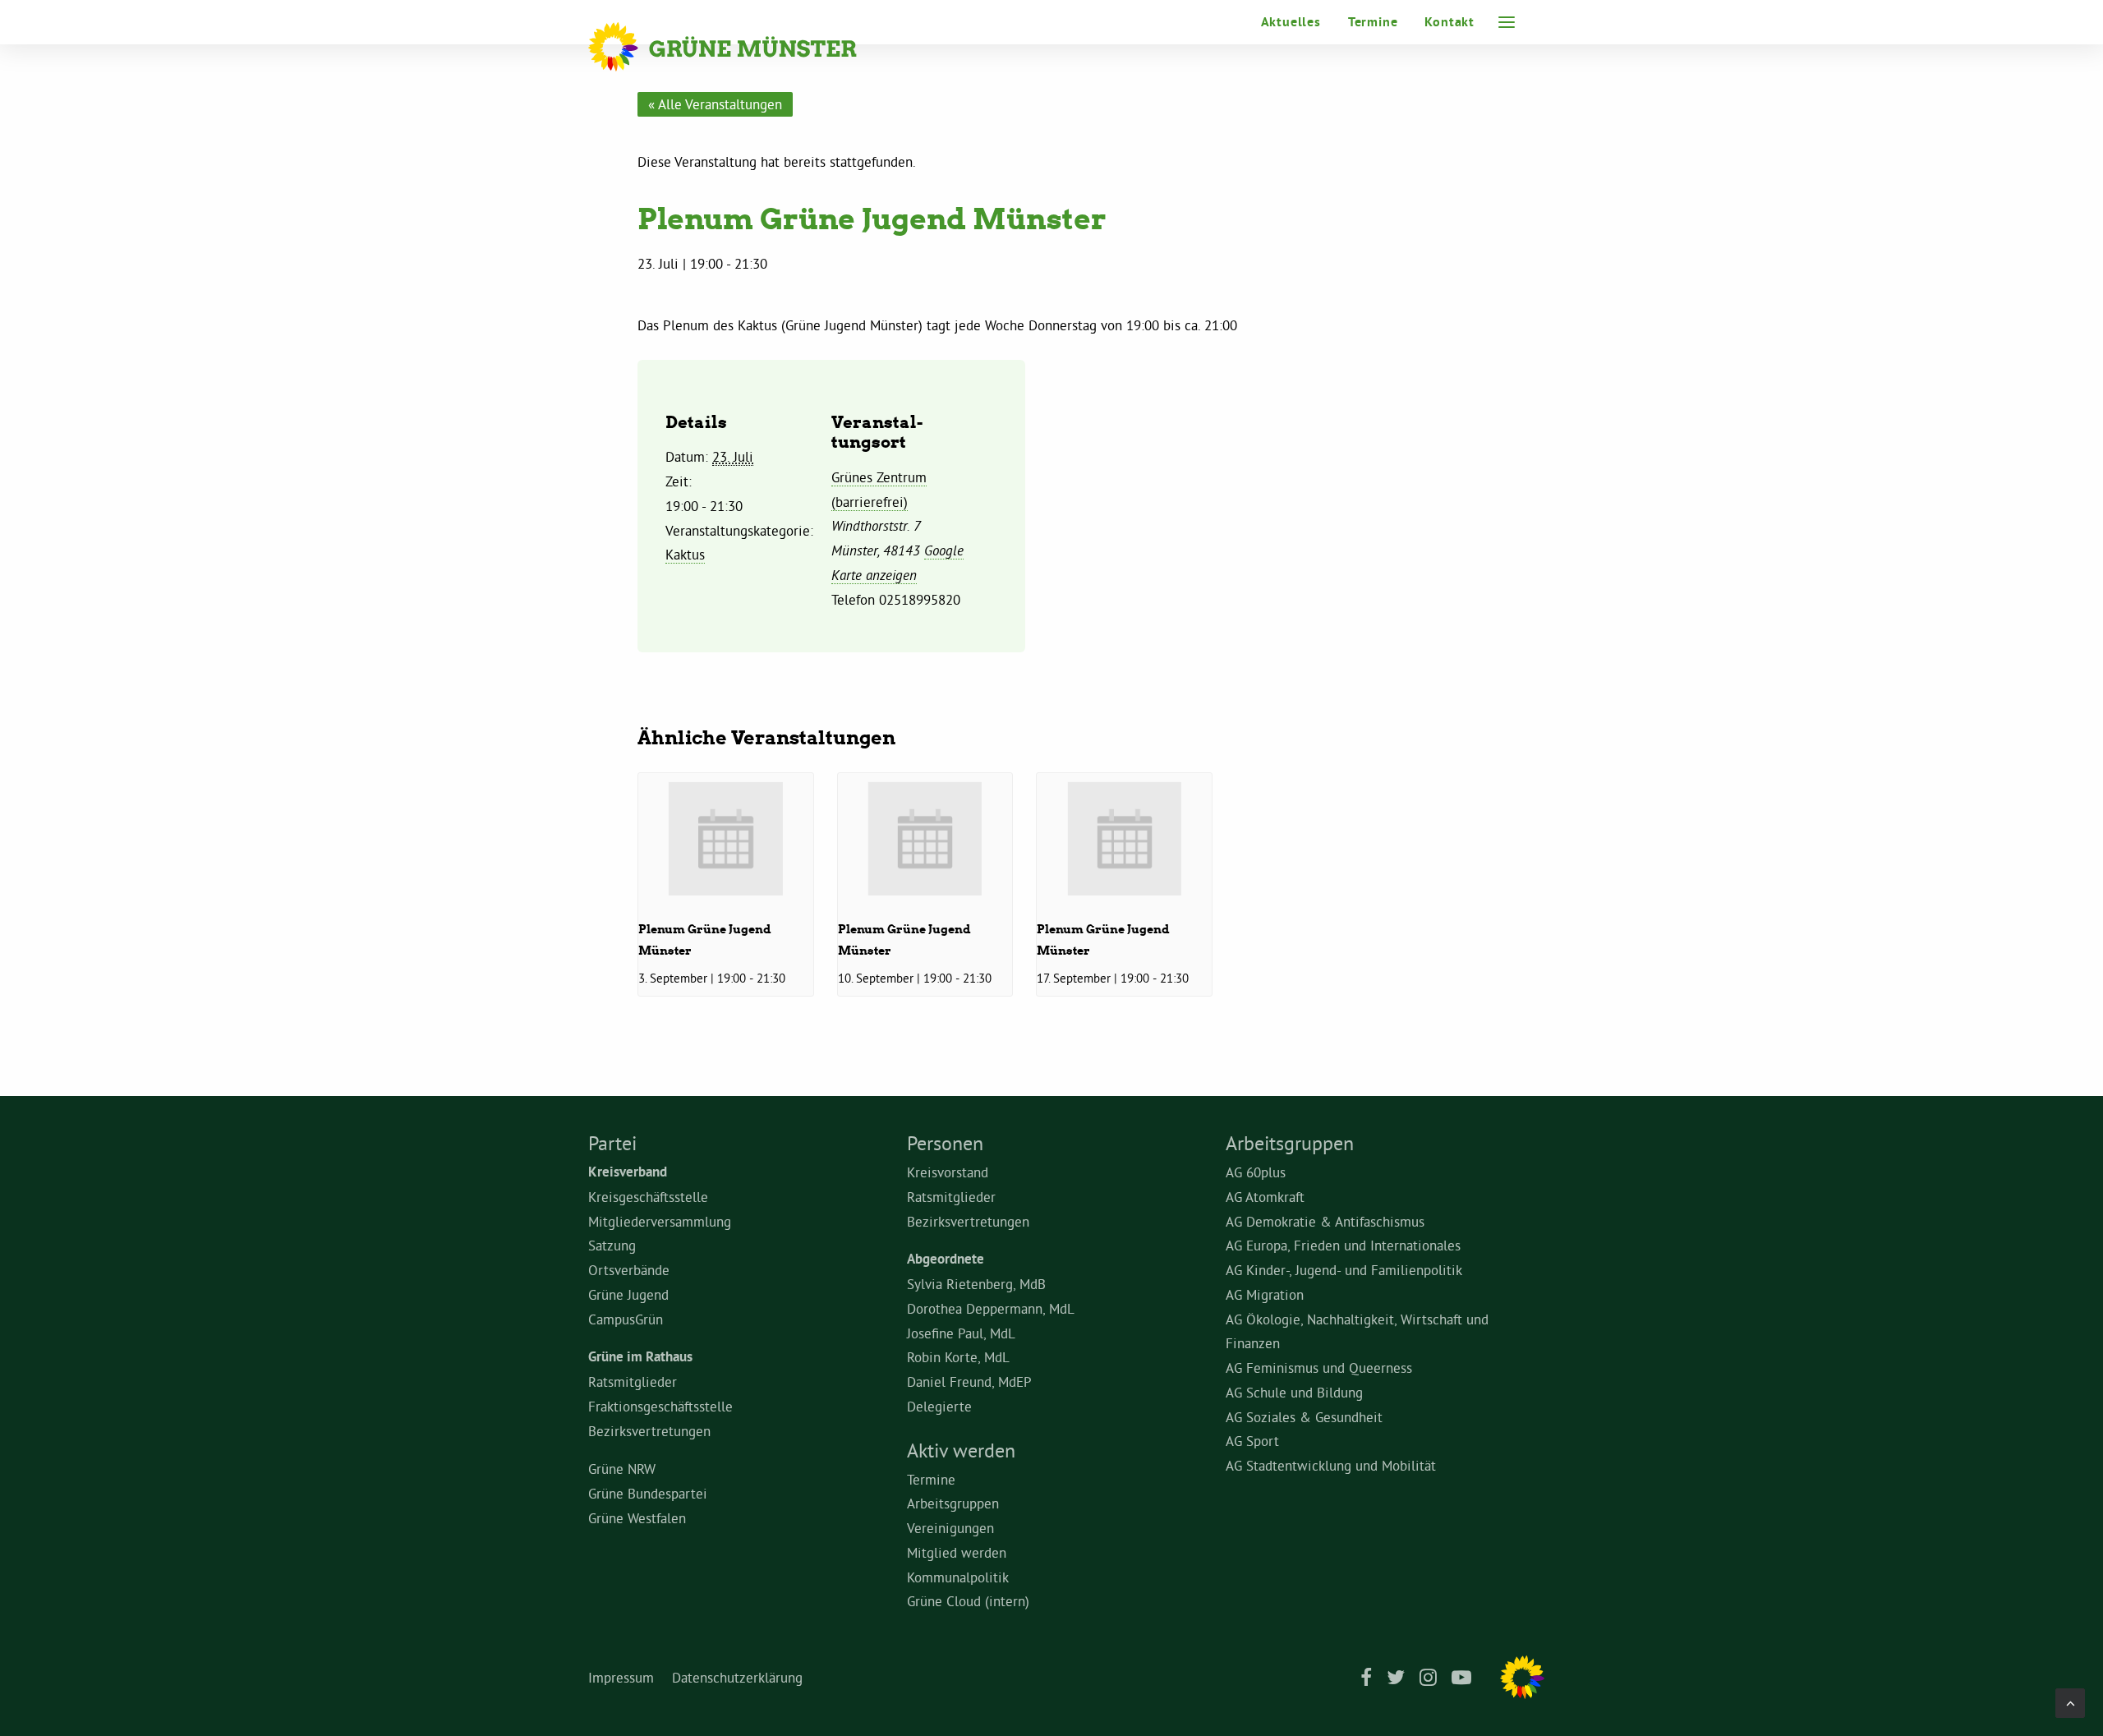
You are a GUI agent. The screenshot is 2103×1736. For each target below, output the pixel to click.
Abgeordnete (946, 1259)
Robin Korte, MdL (958, 1357)
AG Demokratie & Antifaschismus (1325, 1221)
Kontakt (1450, 22)
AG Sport (1252, 1441)
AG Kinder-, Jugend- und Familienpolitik (1344, 1270)
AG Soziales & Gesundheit (1304, 1417)
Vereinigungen (950, 1528)
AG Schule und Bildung (1294, 1392)
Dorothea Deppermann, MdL (991, 1308)
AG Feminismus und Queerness (1319, 1368)
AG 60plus (1256, 1172)
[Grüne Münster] (745, 47)
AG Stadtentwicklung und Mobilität (1331, 1465)
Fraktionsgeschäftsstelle (660, 1406)
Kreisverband (628, 1172)
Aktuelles (1291, 22)
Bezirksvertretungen (649, 1431)
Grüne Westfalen (637, 1518)
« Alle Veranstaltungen (715, 104)
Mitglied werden (957, 1552)
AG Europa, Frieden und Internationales (1343, 1245)
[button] (1507, 22)
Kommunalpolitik (958, 1577)
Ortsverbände (629, 1270)
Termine (1373, 22)
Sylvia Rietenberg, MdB (976, 1284)
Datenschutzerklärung (737, 1677)
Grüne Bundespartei (648, 1493)
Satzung (612, 1245)
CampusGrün (626, 1319)
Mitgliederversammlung (660, 1221)
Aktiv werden (961, 1450)
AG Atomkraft (1265, 1197)
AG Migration (1265, 1294)
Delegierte (939, 1406)
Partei (612, 1143)
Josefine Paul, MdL (961, 1333)
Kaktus (685, 554)
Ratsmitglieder (633, 1381)
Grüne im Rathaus (640, 1356)
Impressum (621, 1677)
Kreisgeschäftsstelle (648, 1197)
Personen (945, 1143)
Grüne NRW (622, 1469)
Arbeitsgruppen (953, 1503)
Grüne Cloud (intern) (968, 1601)
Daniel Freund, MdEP (969, 1381)
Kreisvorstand (948, 1172)
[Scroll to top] (2070, 1699)
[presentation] (726, 838)
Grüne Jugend (628, 1294)
